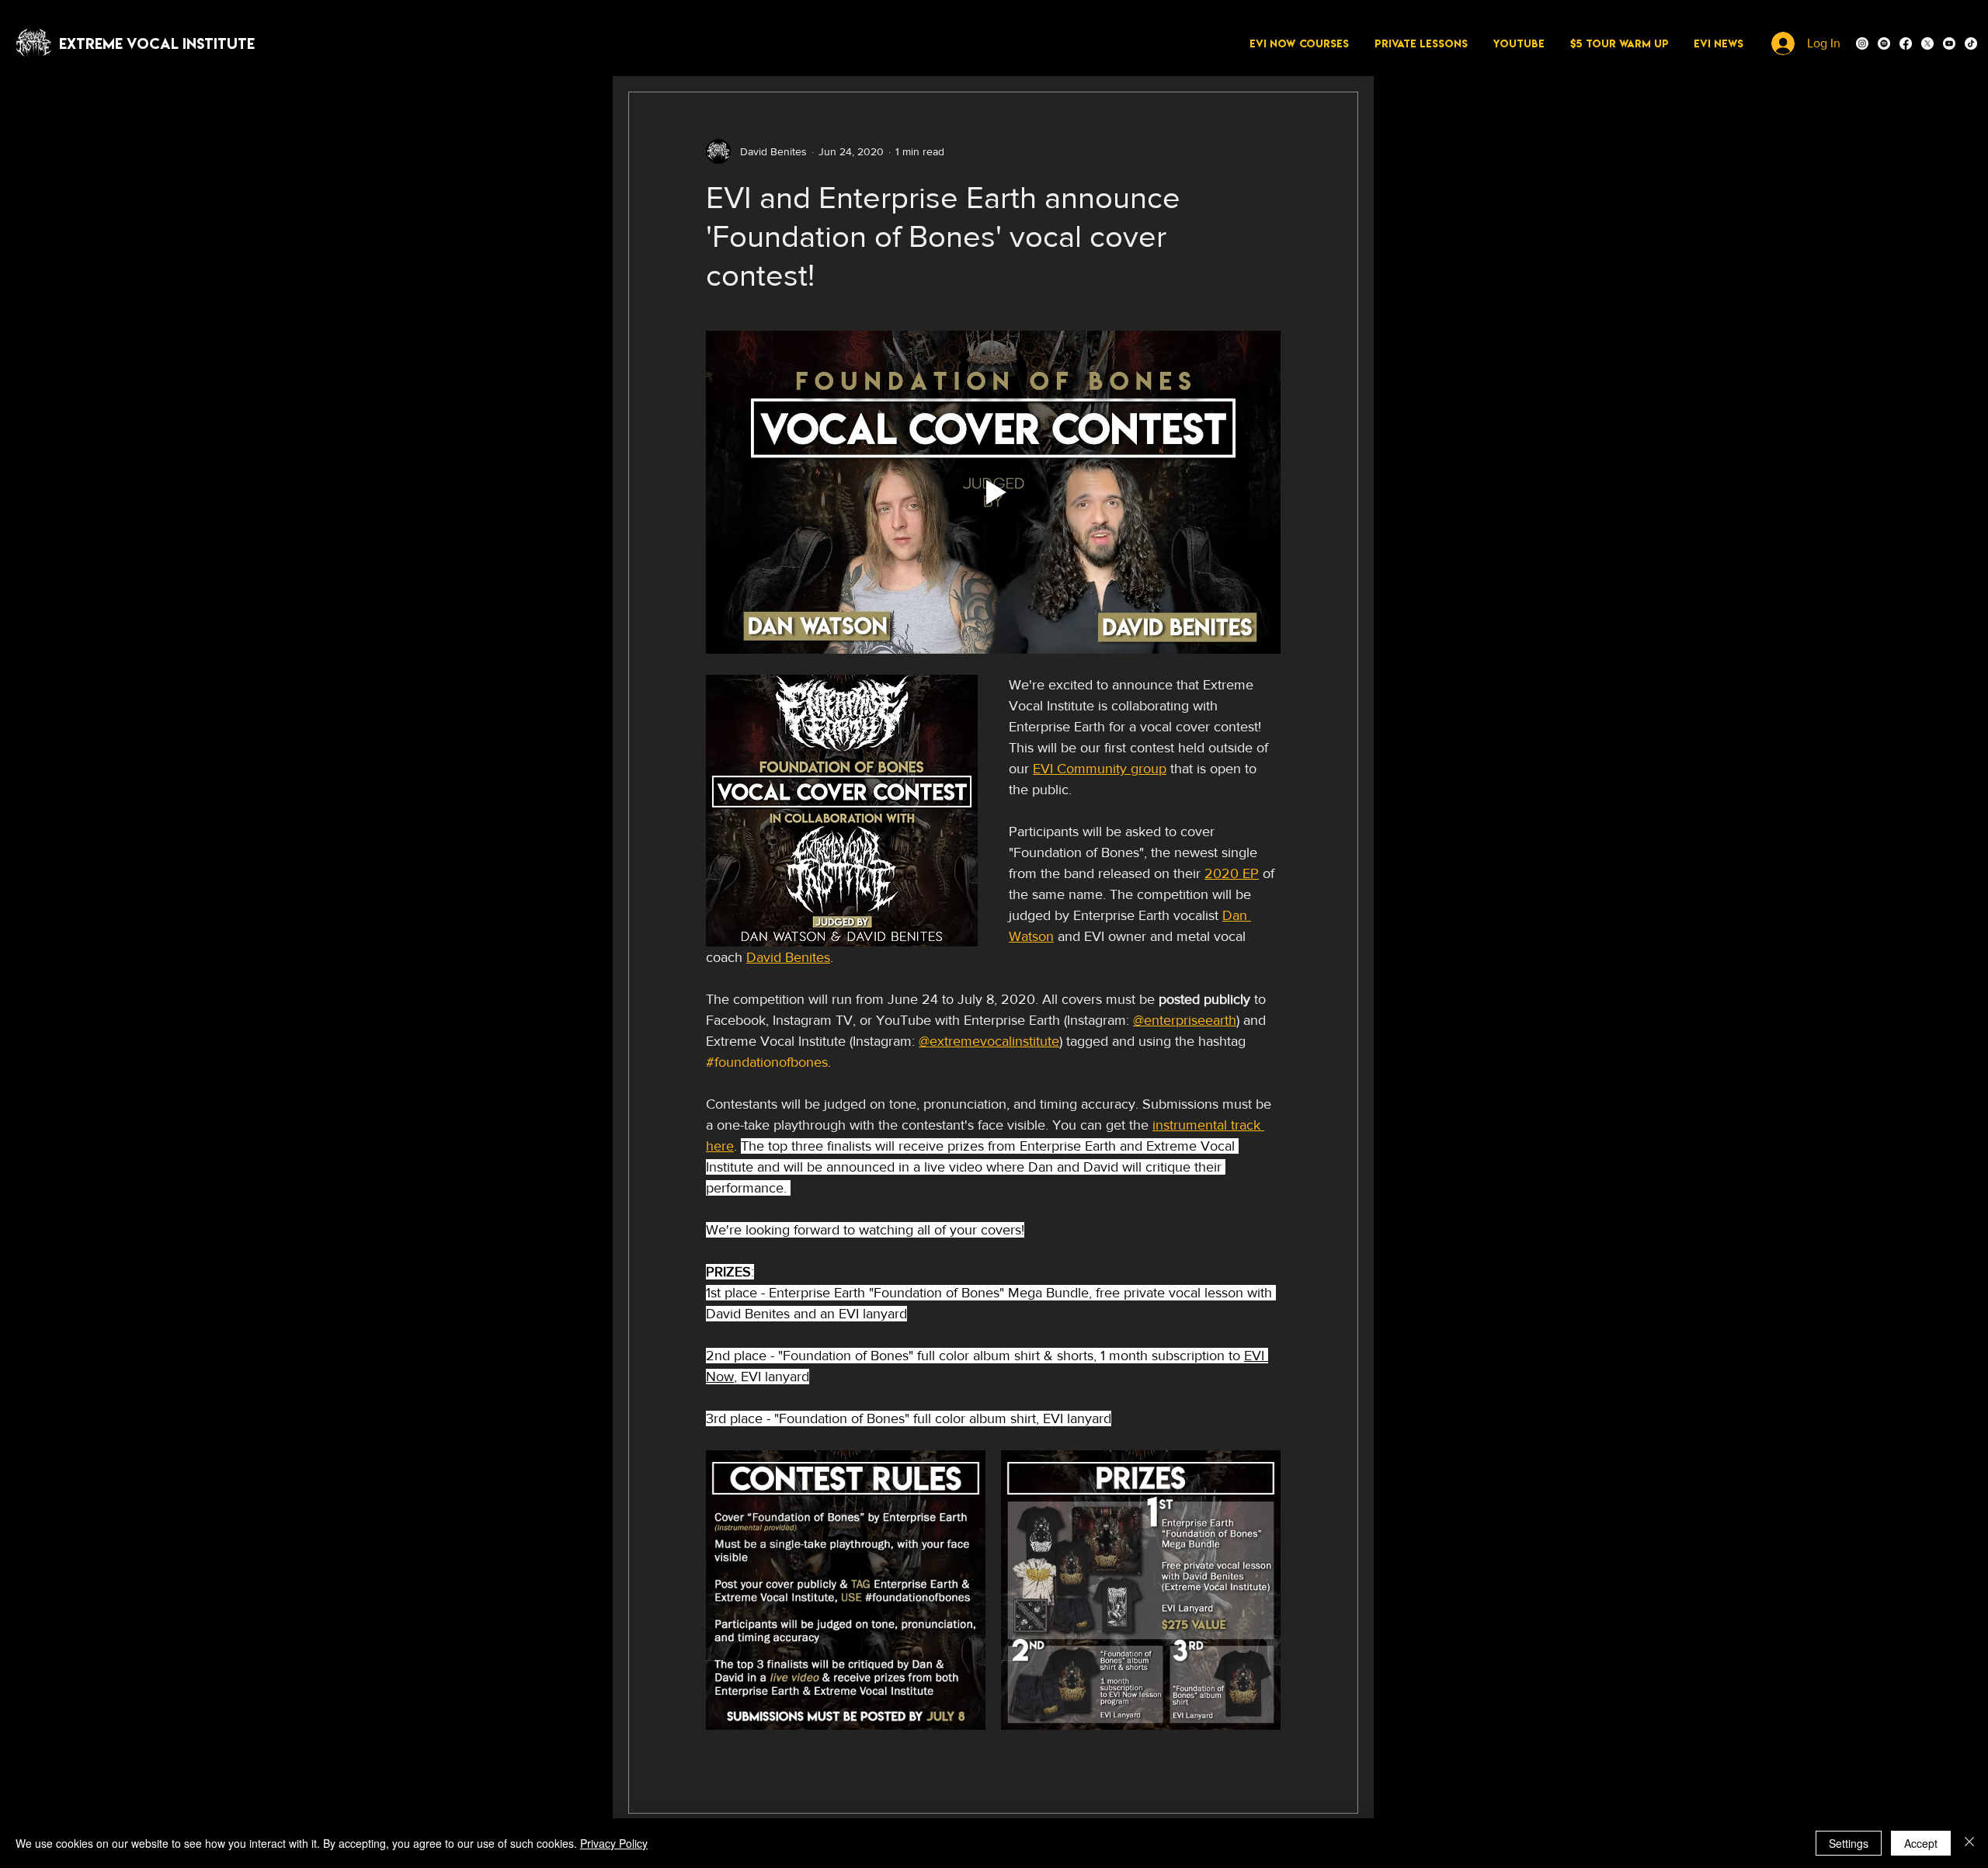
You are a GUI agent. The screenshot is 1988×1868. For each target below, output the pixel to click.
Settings (1849, 1843)
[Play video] (993, 492)
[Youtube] (1949, 43)
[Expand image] (846, 1590)
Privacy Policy (614, 1843)
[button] (1299, 43)
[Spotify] (1884, 43)
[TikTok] (1971, 43)
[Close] (1969, 1843)
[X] (1927, 43)
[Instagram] (1862, 43)
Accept (1921, 1843)
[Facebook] (1906, 43)
